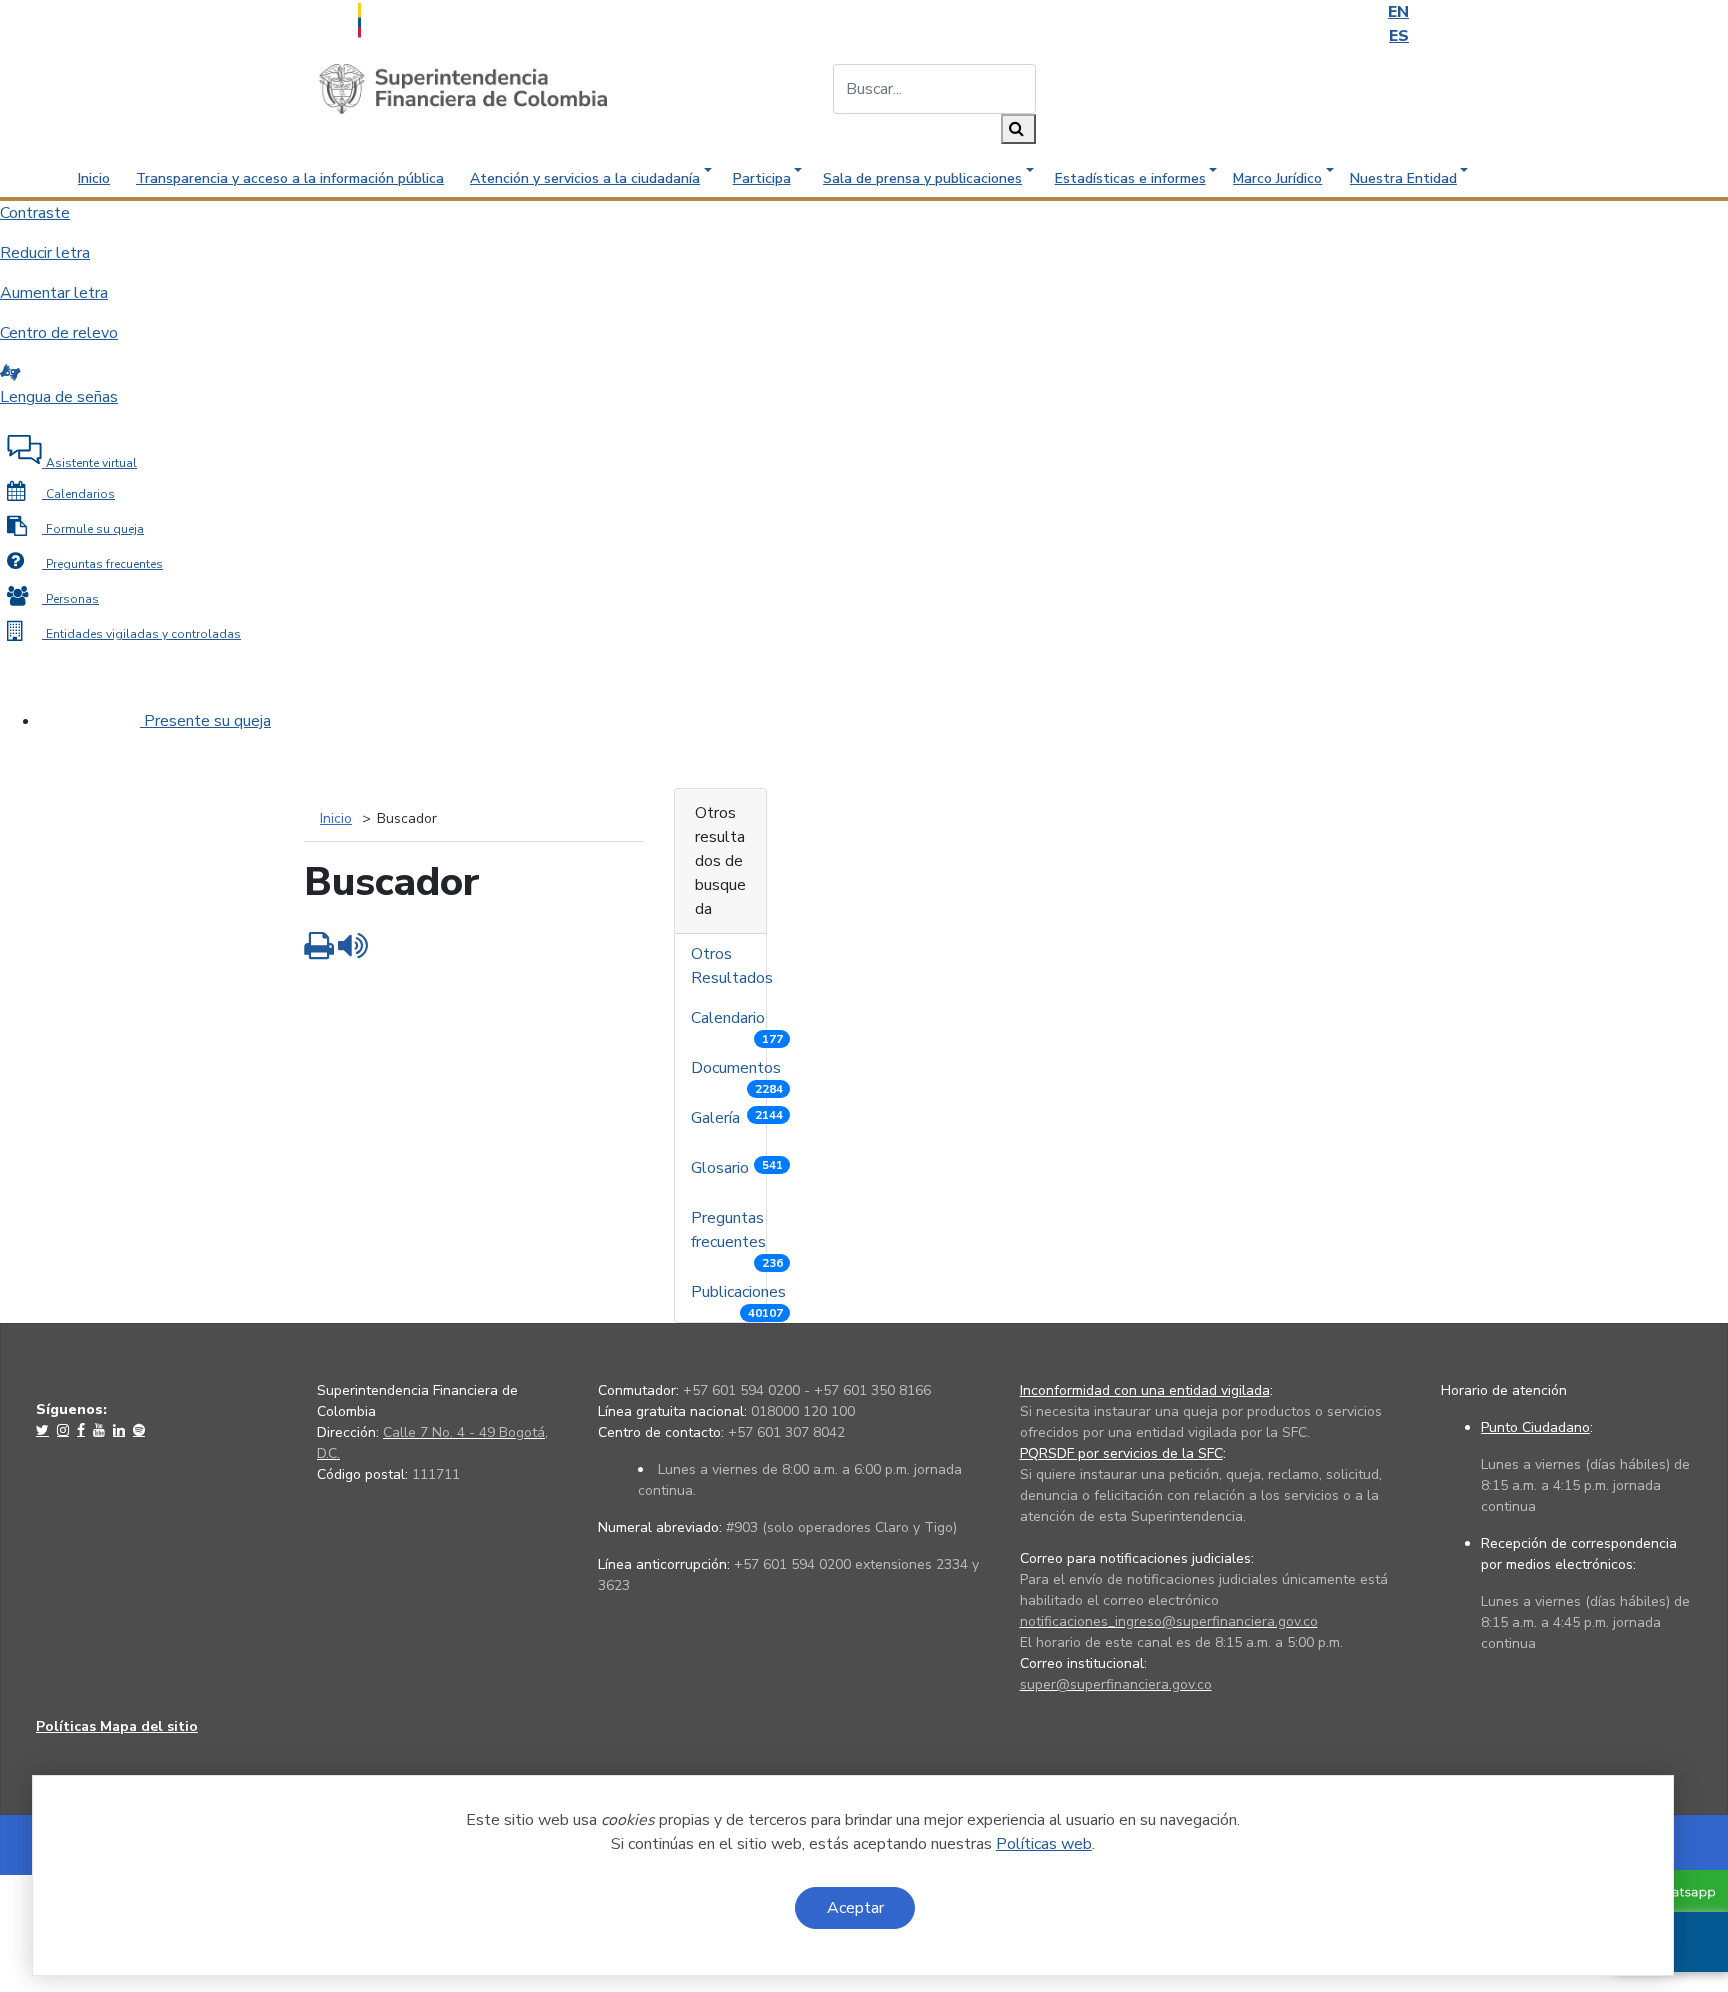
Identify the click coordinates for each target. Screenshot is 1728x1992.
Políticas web (1044, 1844)
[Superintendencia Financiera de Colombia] (463, 88)
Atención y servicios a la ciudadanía (585, 178)
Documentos (738, 1072)
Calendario (737, 1022)
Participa (762, 178)
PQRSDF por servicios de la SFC (1121, 1453)
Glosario (737, 1168)
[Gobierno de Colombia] (409, 18)
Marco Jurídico (1277, 178)
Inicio (94, 178)
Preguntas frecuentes (737, 1234)
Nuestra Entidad (1403, 178)
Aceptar (855, 1908)
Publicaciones (740, 1296)
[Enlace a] (44, 1430)
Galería (737, 1118)
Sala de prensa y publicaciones (922, 178)
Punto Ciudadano (1535, 1427)
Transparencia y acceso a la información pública (290, 178)
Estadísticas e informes (1130, 178)
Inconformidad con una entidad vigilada (1145, 1390)
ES (1399, 36)
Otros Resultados (734, 966)
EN (1398, 12)
